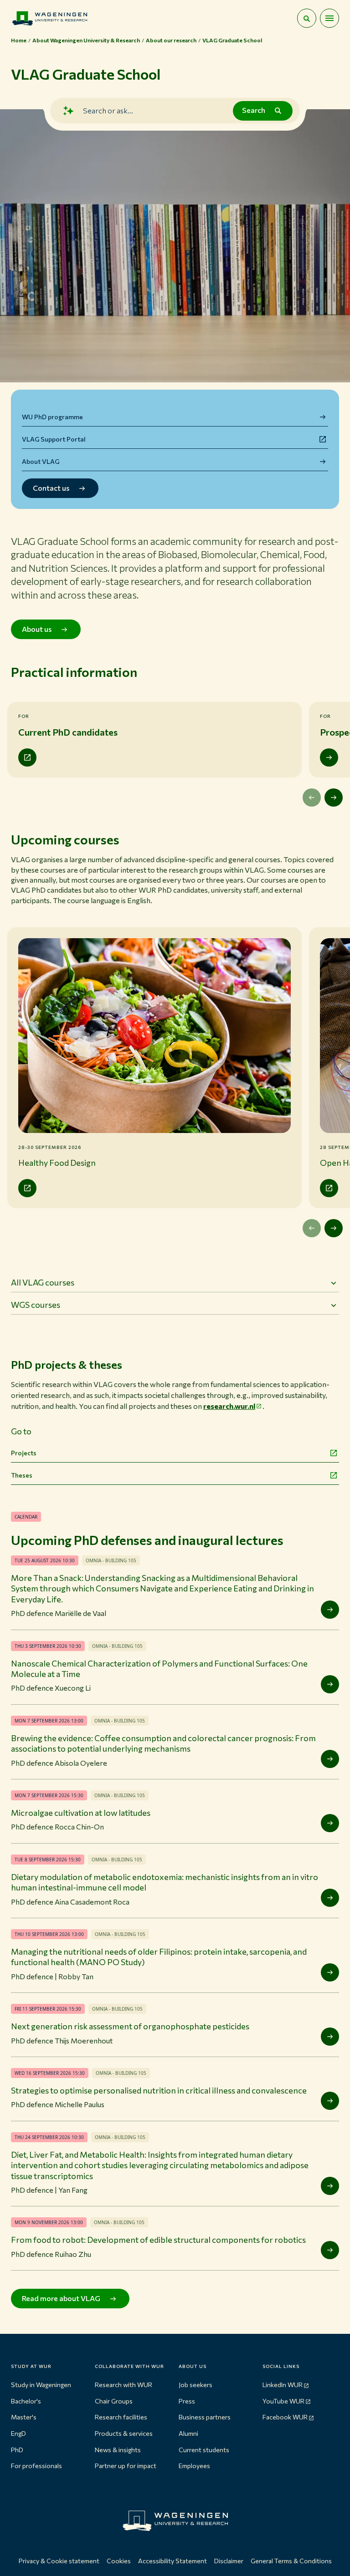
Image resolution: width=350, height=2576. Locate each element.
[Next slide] (334, 798)
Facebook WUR (285, 2417)
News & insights (118, 2450)
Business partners (205, 2417)
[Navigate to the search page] (307, 18)
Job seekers (196, 2385)
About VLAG (41, 461)
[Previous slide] (312, 798)
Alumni (188, 2433)
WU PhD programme (52, 417)
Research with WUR (124, 2385)
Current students (204, 2450)
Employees (194, 2466)
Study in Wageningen (41, 2385)
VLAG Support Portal (54, 439)
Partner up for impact (126, 2466)
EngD (18, 2433)
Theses (22, 1475)
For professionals (36, 2466)
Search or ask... (108, 110)
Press (187, 2401)
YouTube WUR (283, 2401)
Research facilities (121, 2417)
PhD (17, 2450)
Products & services (124, 2433)
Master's (24, 2417)
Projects (24, 1453)
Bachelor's (26, 2401)
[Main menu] (329, 18)
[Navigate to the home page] (50, 18)
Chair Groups (114, 2401)
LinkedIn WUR (283, 2385)
